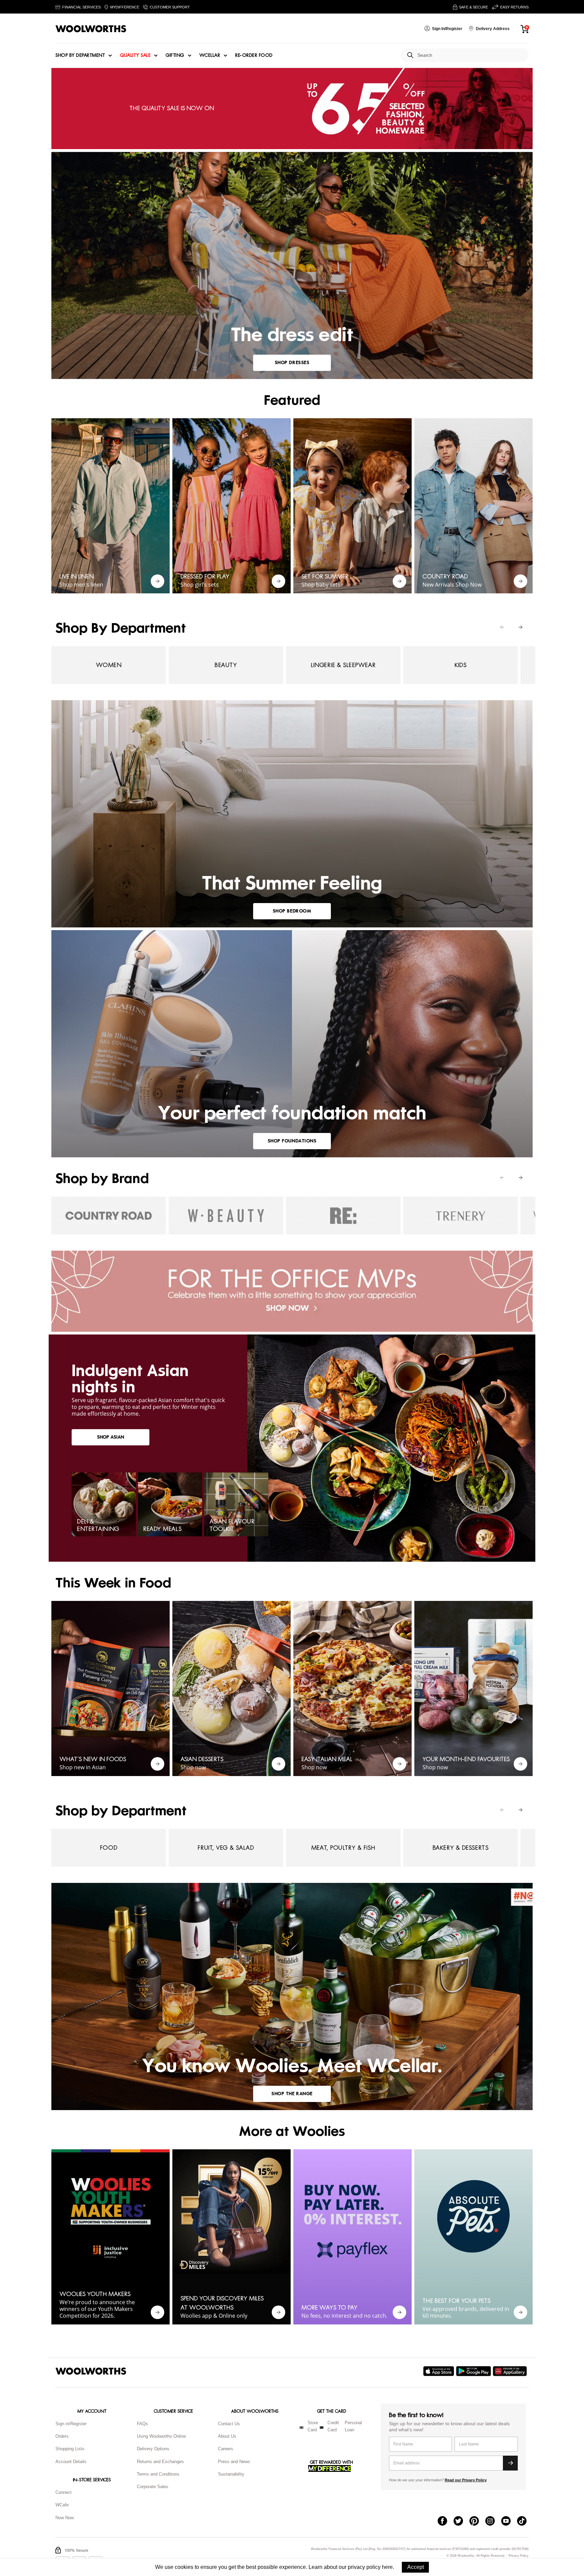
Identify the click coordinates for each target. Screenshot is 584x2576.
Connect (64, 2492)
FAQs (142, 2424)
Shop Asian (111, 1437)
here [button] (387, 2567)
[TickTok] (525, 2522)
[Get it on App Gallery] (511, 2371)
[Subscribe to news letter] (510, 2463)
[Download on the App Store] (440, 2371)
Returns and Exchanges (160, 2462)
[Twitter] (461, 2522)
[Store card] (301, 2428)
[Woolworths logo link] (91, 29)
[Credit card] (322, 2428)
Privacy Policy (519, 2556)
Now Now (65, 2518)
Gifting (175, 55)
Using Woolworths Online (161, 2436)
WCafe (62, 2505)
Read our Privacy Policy (466, 2480)
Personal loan (353, 2426)
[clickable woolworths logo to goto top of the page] (91, 2371)
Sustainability (231, 2474)
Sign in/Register (71, 2424)
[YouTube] (509, 2522)
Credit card (333, 2426)
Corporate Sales (153, 2487)
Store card (313, 2426)
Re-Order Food (254, 55)
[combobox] (470, 55)
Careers (226, 2449)
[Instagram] (493, 2522)
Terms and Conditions (158, 2474)
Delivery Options (153, 2449)
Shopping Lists (70, 2449)
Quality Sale (135, 55)
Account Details (71, 2462)
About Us (227, 2436)
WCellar (210, 55)
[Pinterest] (477, 2522)
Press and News (234, 2462)
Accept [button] (416, 2567)
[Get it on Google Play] (474, 2371)
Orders (62, 2436)
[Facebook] (446, 2522)
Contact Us (229, 2424)
